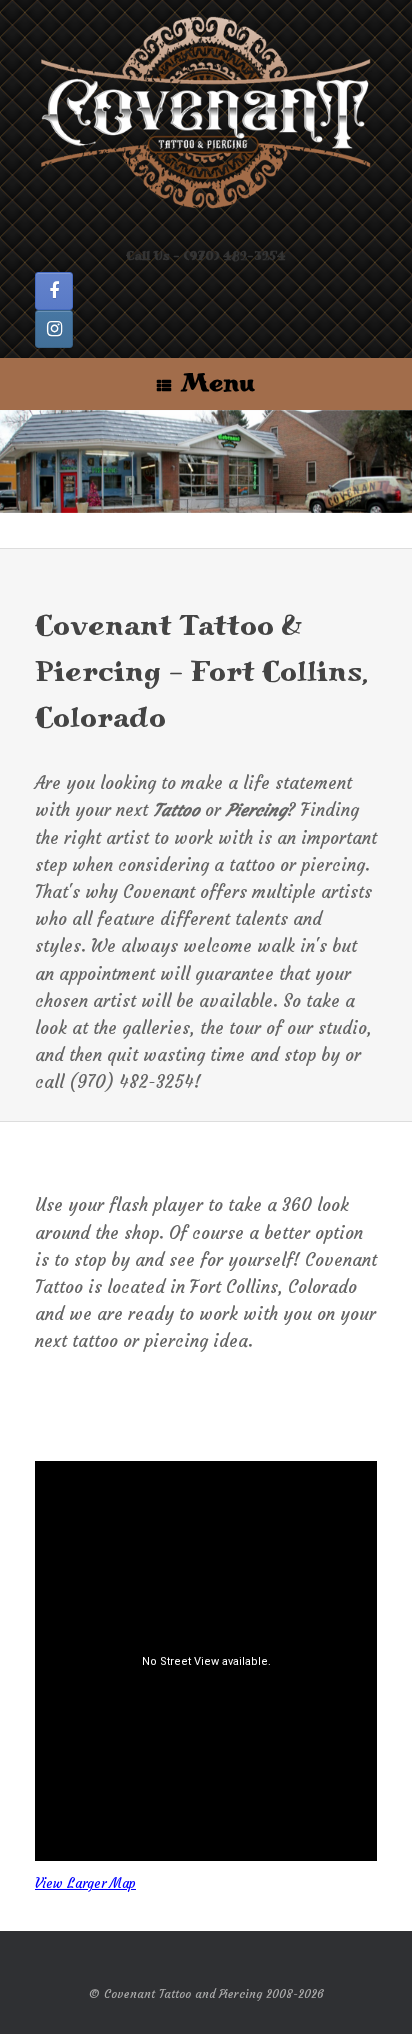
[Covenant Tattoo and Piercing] (206, 113)
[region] (206, 461)
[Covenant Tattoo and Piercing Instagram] (54, 329)
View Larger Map (85, 1883)
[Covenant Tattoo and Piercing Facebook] (54, 291)
